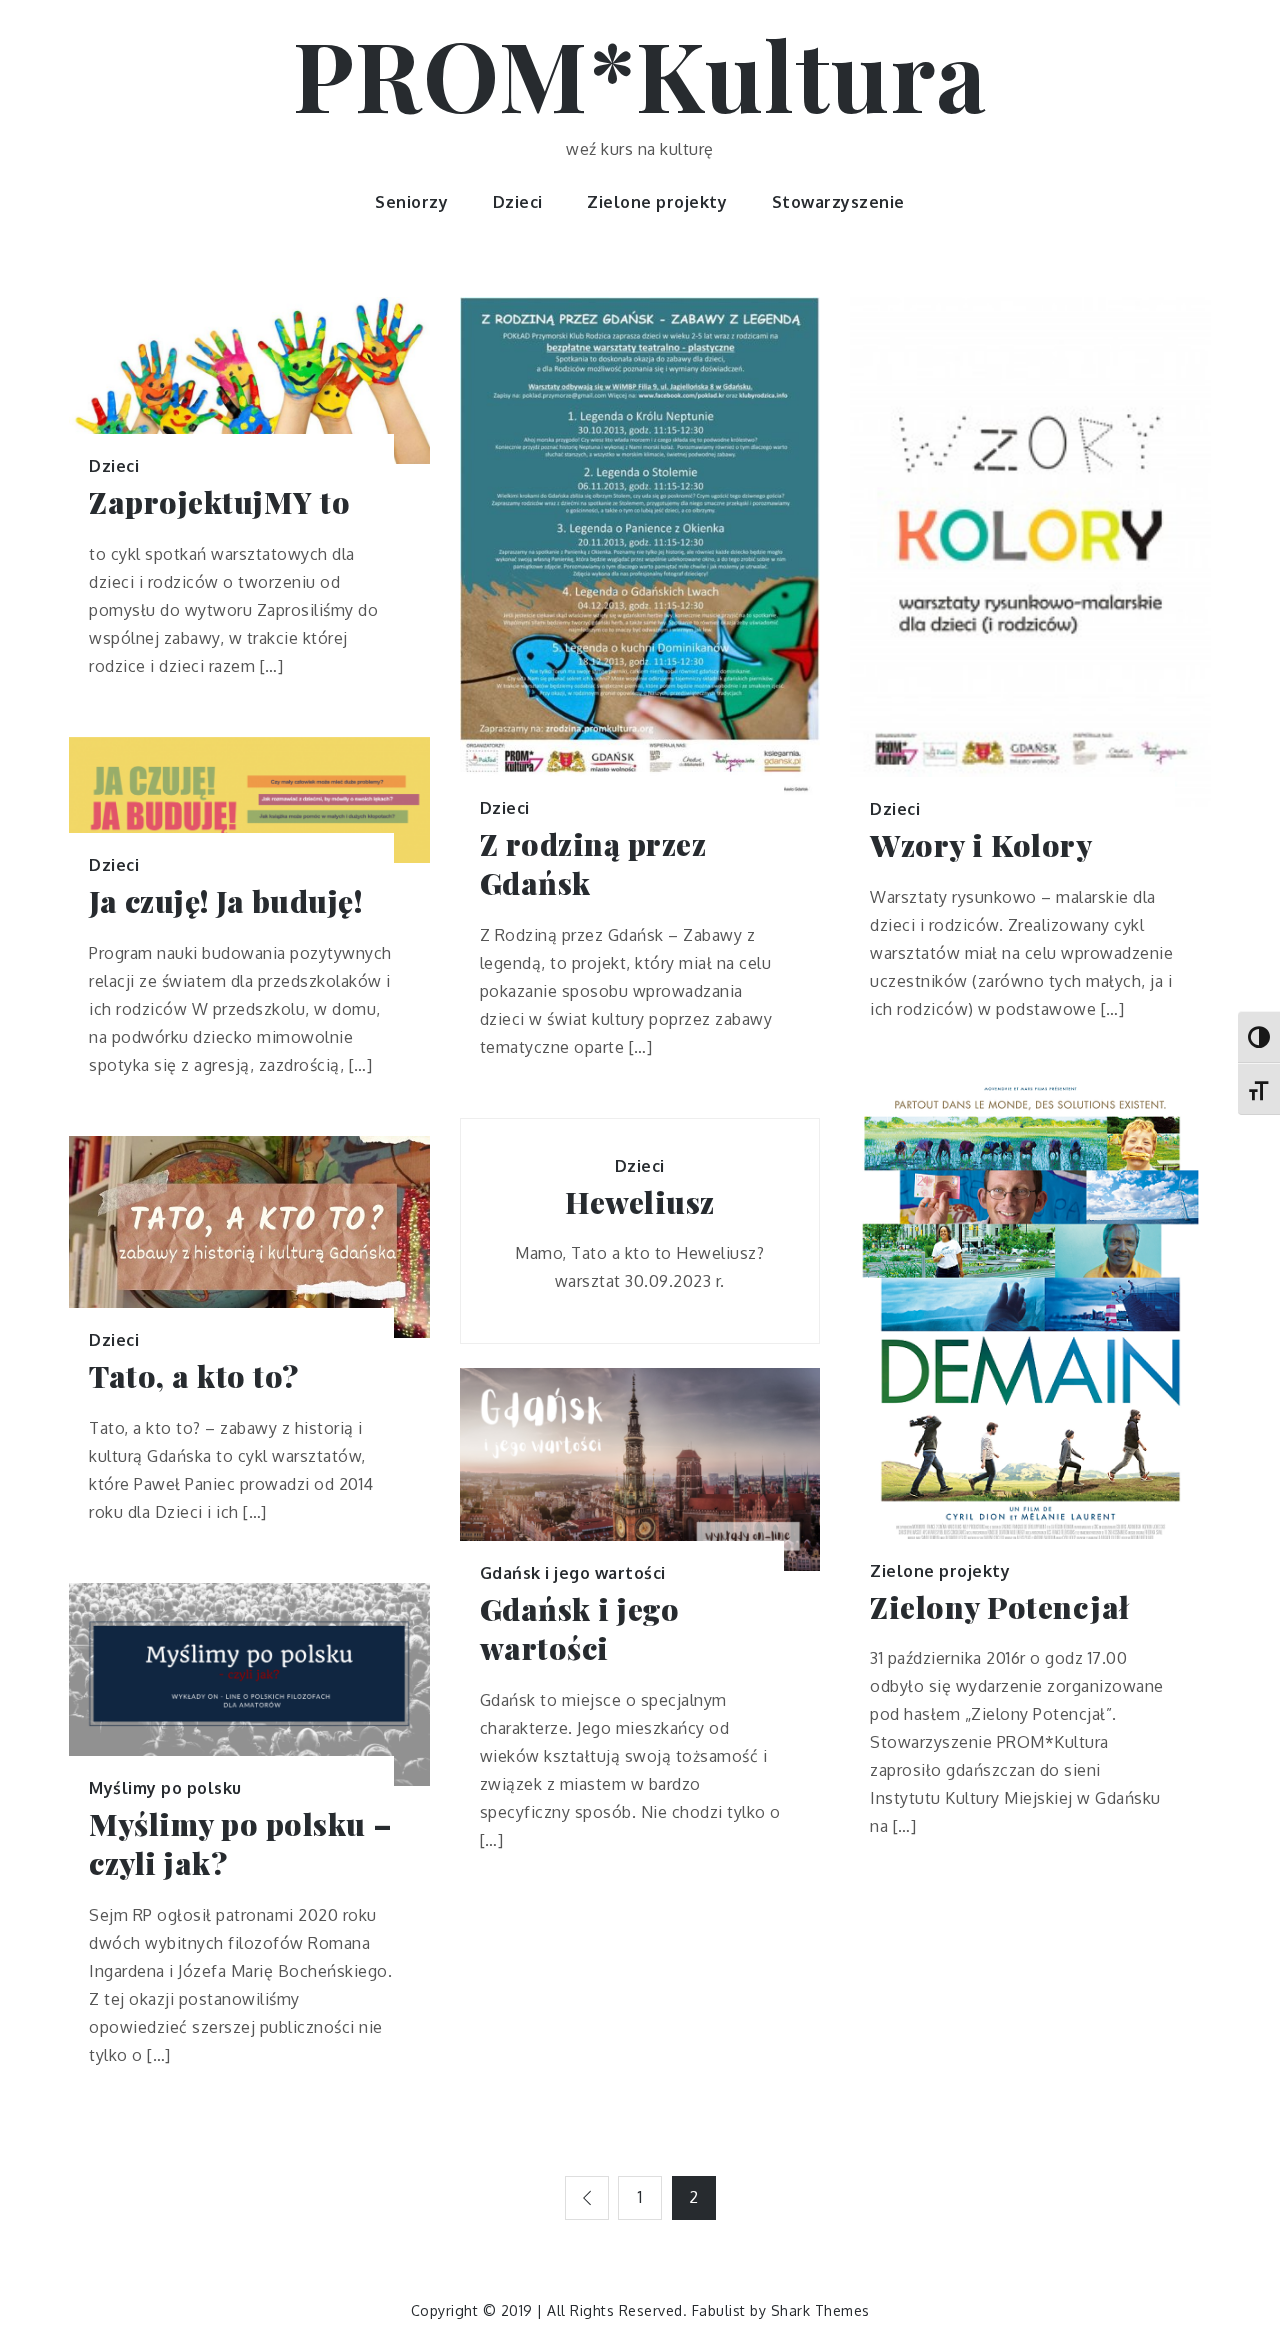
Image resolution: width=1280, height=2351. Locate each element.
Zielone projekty (657, 202)
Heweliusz (640, 1202)
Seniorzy (411, 202)
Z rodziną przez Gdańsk (593, 864)
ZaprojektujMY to (219, 502)
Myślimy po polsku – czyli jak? (241, 1844)
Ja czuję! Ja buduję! (225, 901)
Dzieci (518, 202)
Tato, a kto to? (194, 1376)
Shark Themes (820, 2310)
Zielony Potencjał (1000, 1607)
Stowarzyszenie (838, 202)
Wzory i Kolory (981, 845)
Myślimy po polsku (165, 1788)
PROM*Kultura (640, 73)
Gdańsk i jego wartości (573, 1573)
